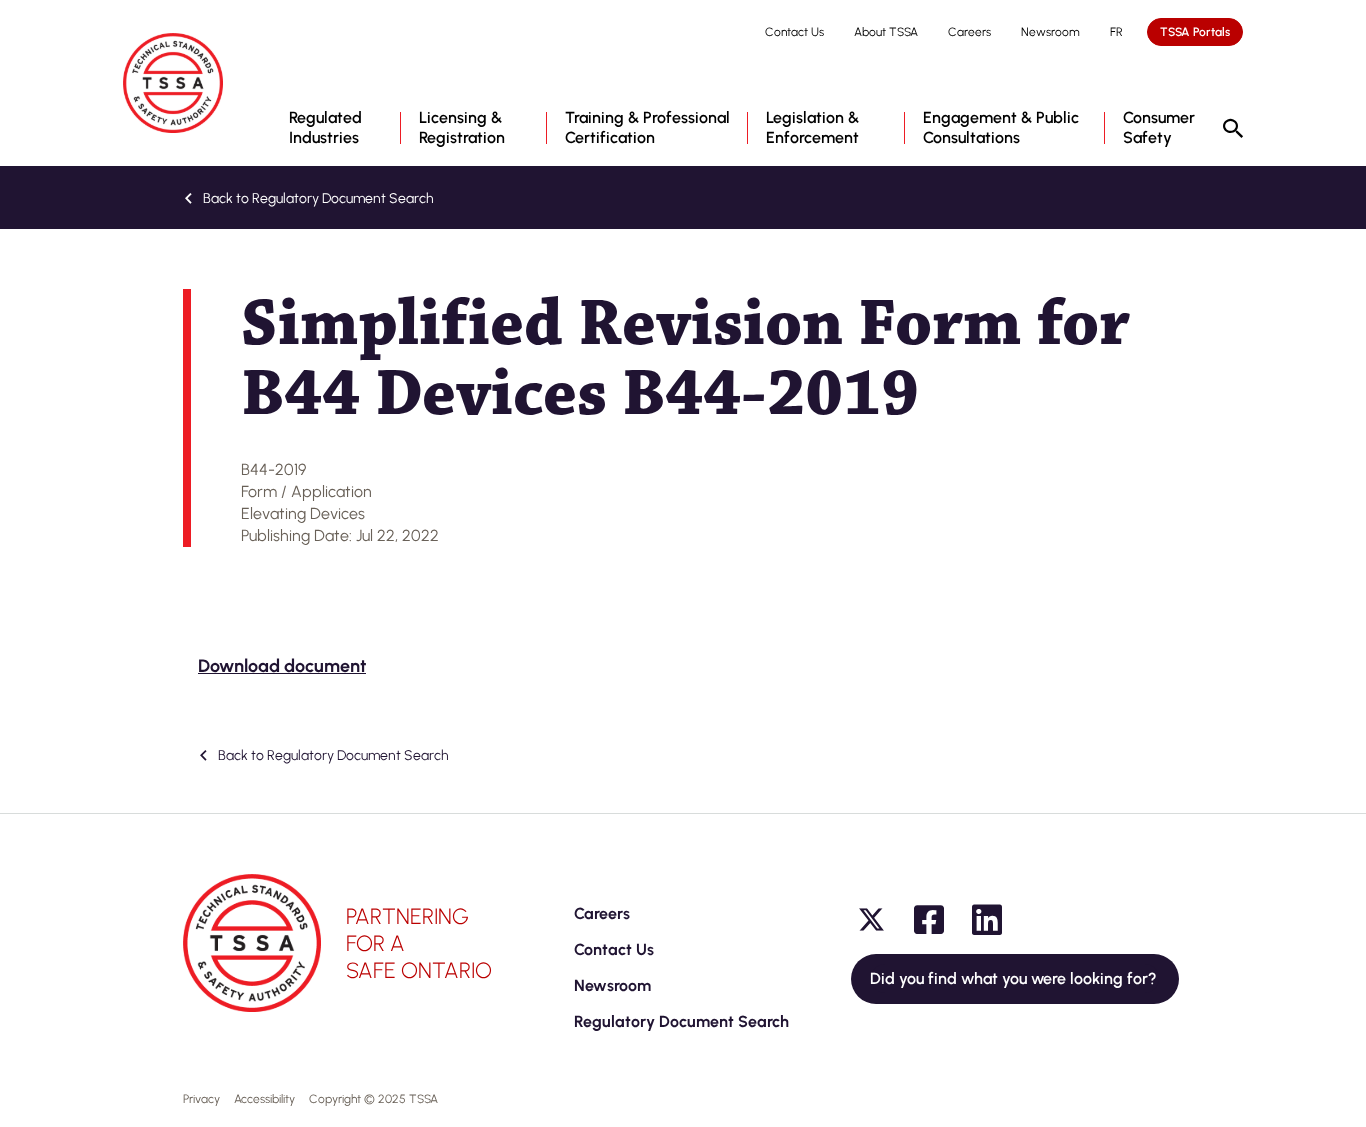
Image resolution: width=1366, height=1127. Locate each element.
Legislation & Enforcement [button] (812, 127)
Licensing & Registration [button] (462, 127)
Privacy (201, 1099)
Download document (282, 666)
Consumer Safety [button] (1159, 127)
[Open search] (1233, 130)
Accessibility (264, 1099)
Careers (969, 32)
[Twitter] (871, 920)
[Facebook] (929, 920)
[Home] (173, 83)
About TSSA (886, 32)
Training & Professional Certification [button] (647, 127)
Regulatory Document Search (681, 1021)
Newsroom (1050, 32)
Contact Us (794, 32)
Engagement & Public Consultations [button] (1001, 127)
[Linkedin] (987, 920)
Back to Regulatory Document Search (317, 198)
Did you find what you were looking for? (1015, 978)
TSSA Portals (1195, 32)
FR (1116, 32)
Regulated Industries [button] (325, 127)
